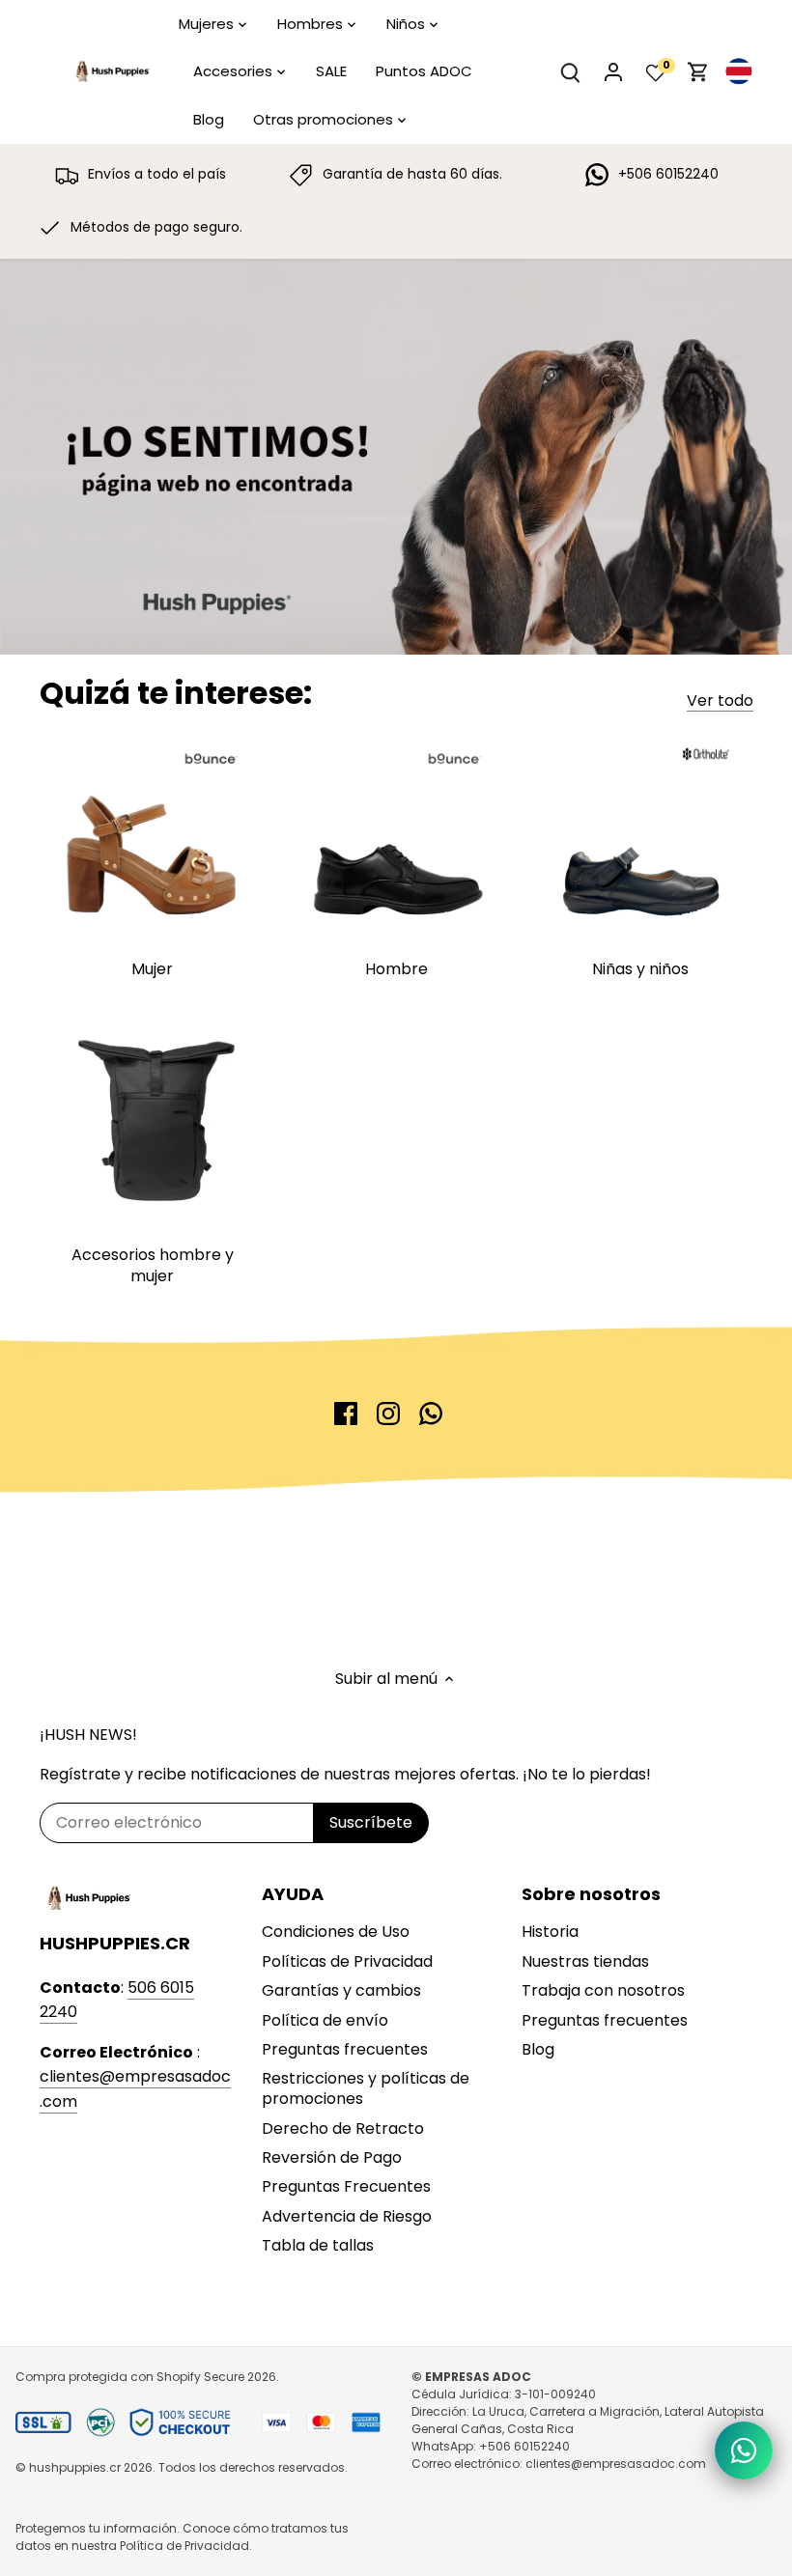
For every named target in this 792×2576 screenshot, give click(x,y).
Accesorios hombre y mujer (153, 1265)
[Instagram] (388, 1414)
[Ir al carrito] (698, 72)
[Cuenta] (613, 72)
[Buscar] (571, 72)
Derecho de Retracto (343, 2128)
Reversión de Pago (332, 2157)
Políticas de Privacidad (347, 1961)
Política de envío (325, 2020)
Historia (550, 1932)
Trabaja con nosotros (603, 1990)
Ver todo (720, 701)
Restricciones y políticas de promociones (366, 2088)
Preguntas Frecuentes (346, 2186)
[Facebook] (346, 1414)
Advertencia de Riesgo (347, 2216)
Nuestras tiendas (585, 1961)
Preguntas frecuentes (345, 2049)
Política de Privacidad (184, 2546)
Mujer (152, 969)
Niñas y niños (640, 969)
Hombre (396, 969)
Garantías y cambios (341, 1990)
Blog (538, 2049)
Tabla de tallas (318, 2245)
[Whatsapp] (431, 1414)
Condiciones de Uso (336, 1932)
